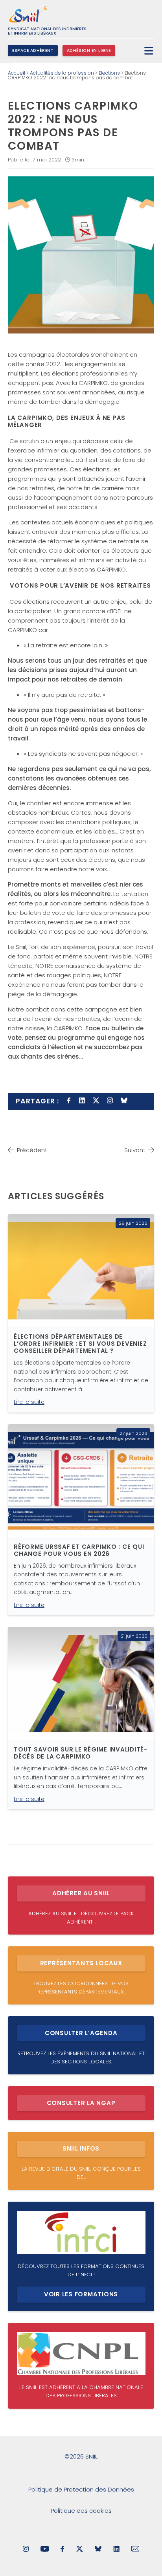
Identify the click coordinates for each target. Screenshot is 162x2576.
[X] (80, 2549)
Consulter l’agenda (81, 2033)
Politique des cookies (81, 2511)
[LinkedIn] (116, 2549)
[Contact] (135, 2549)
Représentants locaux (81, 1963)
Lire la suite (29, 1402)
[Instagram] (26, 2549)
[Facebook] (63, 2549)
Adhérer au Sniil (81, 1893)
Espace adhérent (33, 50)
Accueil (17, 73)
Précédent (32, 1150)
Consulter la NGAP (81, 2103)
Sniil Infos (81, 2148)
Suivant (135, 1150)
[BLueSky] (98, 2549)
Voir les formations (81, 2294)
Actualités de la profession (62, 73)
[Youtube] (45, 2549)
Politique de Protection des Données (81, 2489)
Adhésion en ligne (89, 50)
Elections (109, 73)
